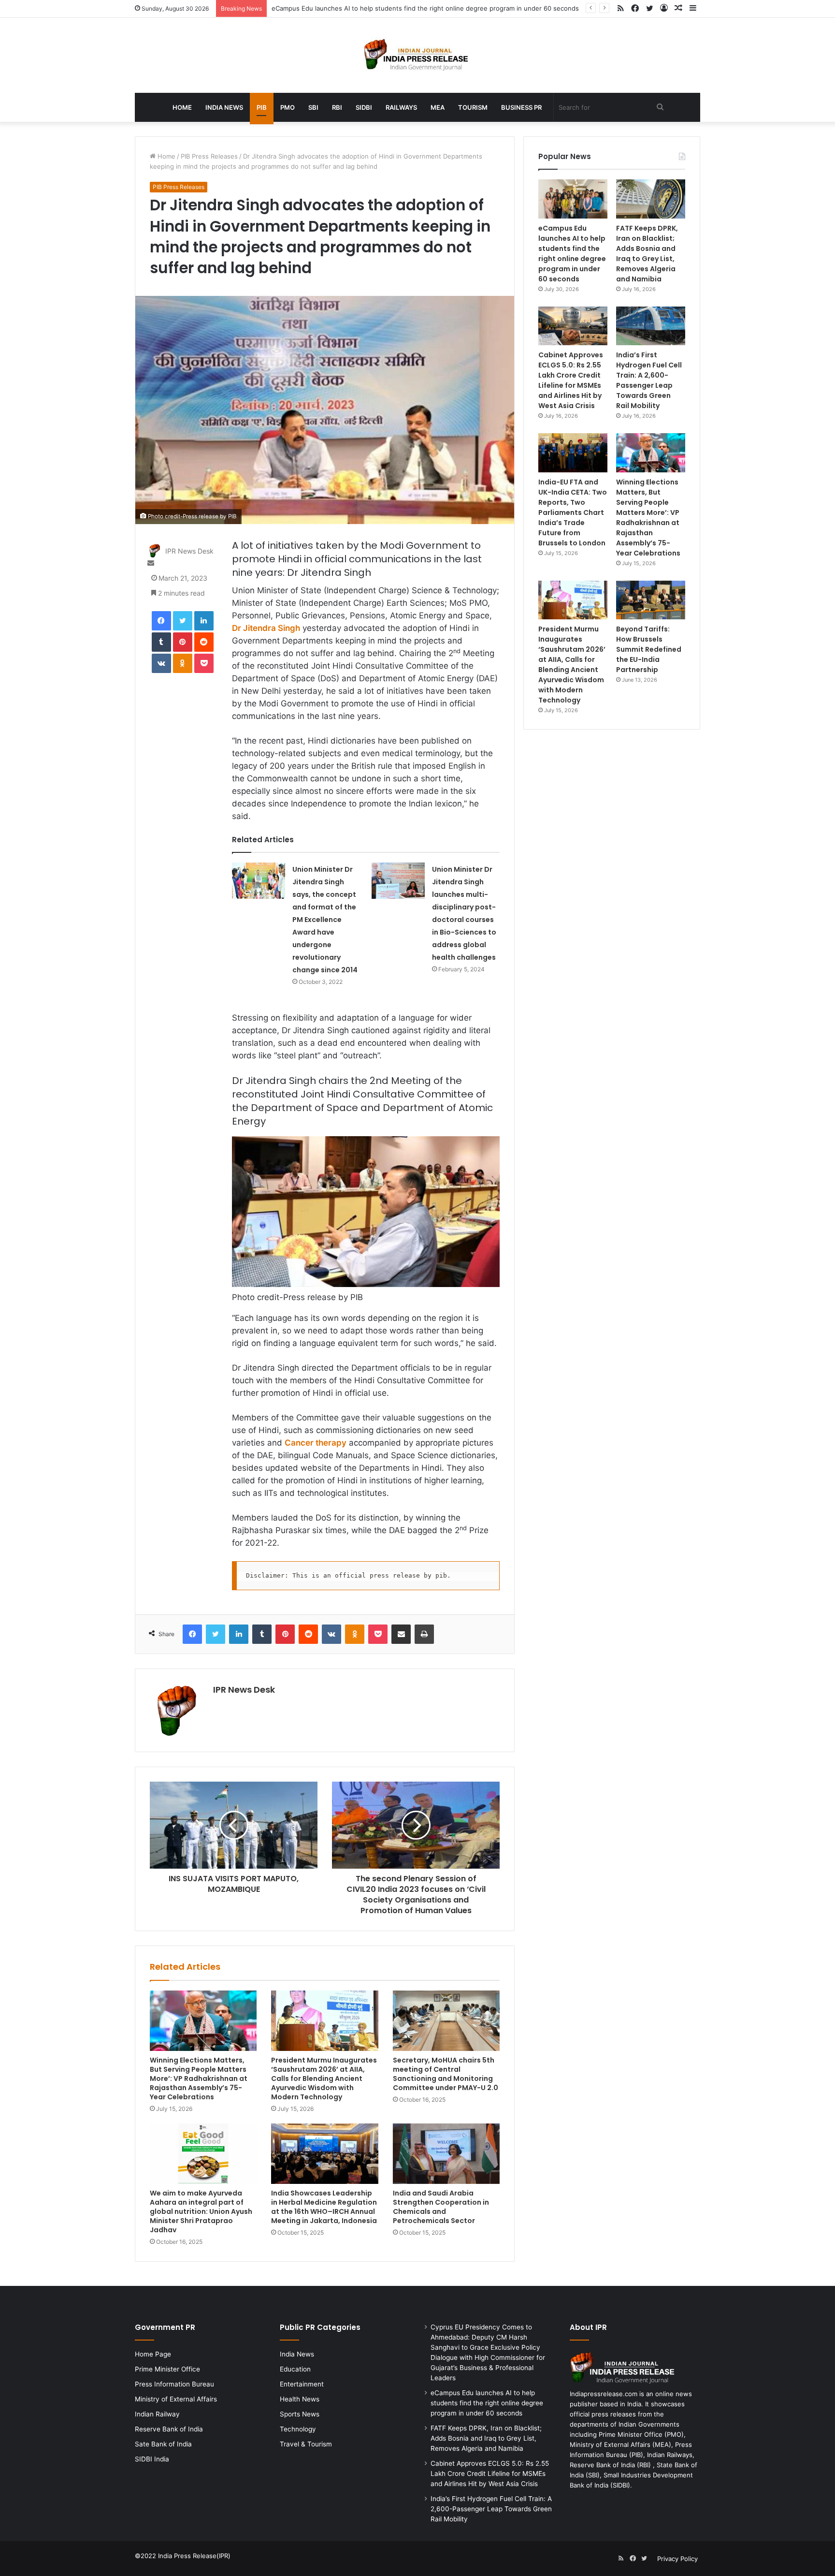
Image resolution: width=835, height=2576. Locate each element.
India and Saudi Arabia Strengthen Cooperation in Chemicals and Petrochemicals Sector (441, 2207)
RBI (337, 107)
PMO (288, 107)
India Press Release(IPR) (193, 2556)
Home (182, 107)
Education (295, 2369)
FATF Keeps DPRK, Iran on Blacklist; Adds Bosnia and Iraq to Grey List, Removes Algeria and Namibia (647, 254)
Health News (300, 2399)
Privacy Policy (677, 2559)
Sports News (300, 2414)
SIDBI (364, 107)
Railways (401, 107)
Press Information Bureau (174, 2384)
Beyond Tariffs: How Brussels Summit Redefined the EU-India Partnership (649, 649)
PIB (262, 107)
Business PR (521, 107)
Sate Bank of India (163, 2444)
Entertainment (302, 2384)
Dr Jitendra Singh (266, 628)
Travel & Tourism (306, 2444)
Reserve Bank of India (169, 2429)
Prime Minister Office (167, 2369)
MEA (438, 107)
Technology (298, 2429)
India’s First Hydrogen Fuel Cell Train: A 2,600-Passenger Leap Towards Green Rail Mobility (649, 380)
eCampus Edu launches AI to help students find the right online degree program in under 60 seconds (425, 8)
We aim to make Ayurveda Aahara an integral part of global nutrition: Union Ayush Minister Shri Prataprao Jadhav (201, 2211)
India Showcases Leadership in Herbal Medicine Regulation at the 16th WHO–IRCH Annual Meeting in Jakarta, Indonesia (324, 2207)
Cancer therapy (316, 1443)
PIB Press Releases (209, 156)
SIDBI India (152, 2459)
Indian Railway (157, 2414)
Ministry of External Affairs (176, 2399)
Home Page (153, 2354)
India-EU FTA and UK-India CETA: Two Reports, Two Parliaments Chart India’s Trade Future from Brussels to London (573, 512)
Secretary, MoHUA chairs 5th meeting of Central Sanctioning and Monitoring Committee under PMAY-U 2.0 (446, 2074)
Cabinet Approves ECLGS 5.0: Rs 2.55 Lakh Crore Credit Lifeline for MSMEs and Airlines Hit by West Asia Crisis (571, 380)
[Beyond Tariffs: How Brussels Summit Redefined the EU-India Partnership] (651, 600)
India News (224, 107)
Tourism (473, 107)
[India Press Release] (418, 55)
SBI (313, 107)
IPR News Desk (189, 551)
